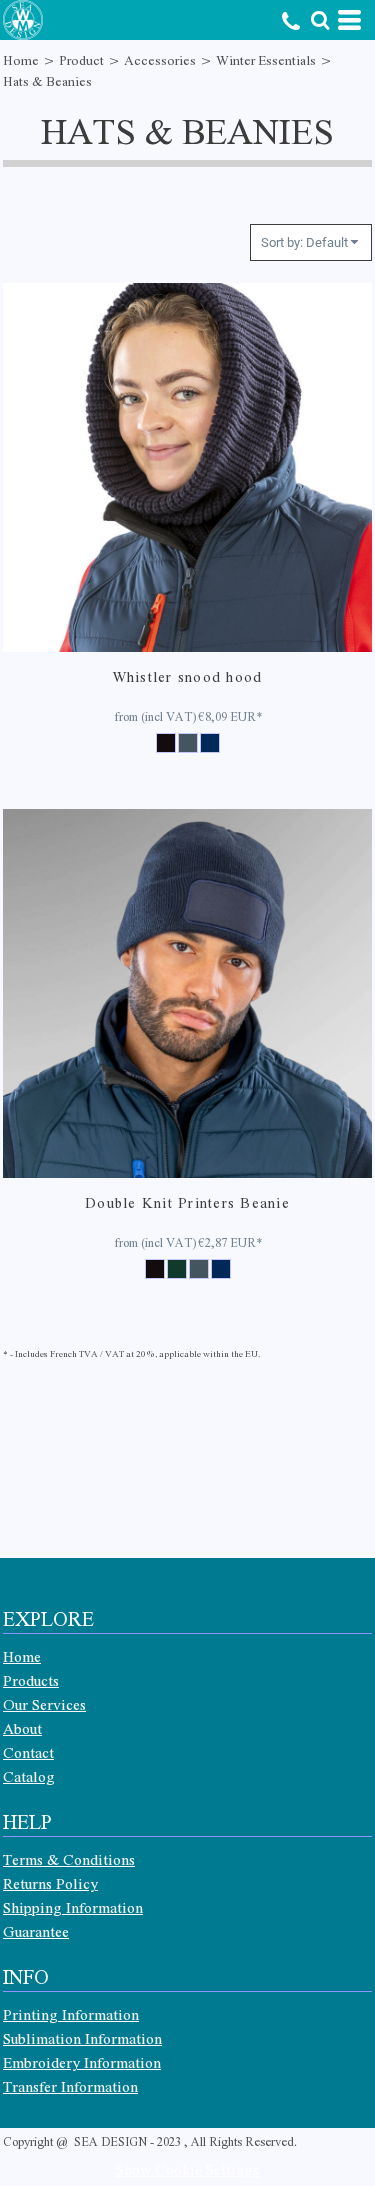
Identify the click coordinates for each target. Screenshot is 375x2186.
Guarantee (36, 1931)
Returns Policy (50, 1883)
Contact (28, 1752)
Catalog (29, 1776)
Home (21, 59)
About (22, 1728)
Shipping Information (73, 1907)
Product (81, 59)
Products (31, 1680)
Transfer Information (70, 2086)
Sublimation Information (82, 2038)
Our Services (44, 1704)
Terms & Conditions (69, 1859)
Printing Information (71, 2014)
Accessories (160, 59)
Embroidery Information (82, 2062)
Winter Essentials (266, 59)
